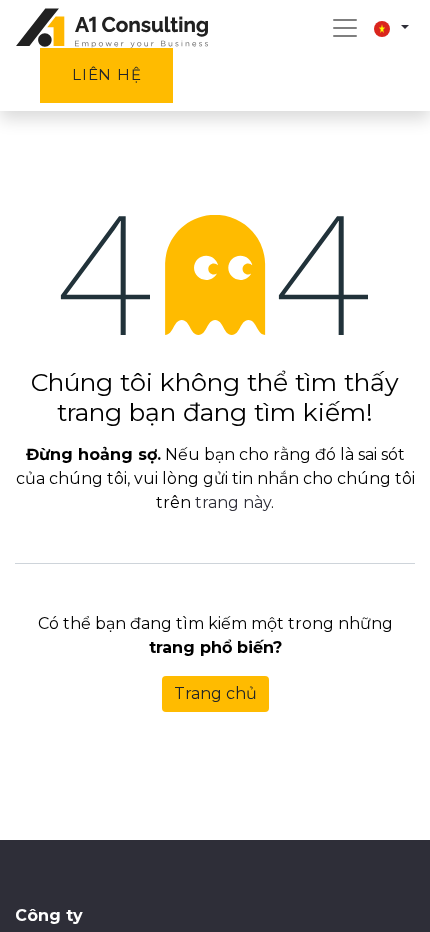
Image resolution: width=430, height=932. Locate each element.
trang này (233, 502)
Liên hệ (106, 74)
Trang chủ (215, 693)
